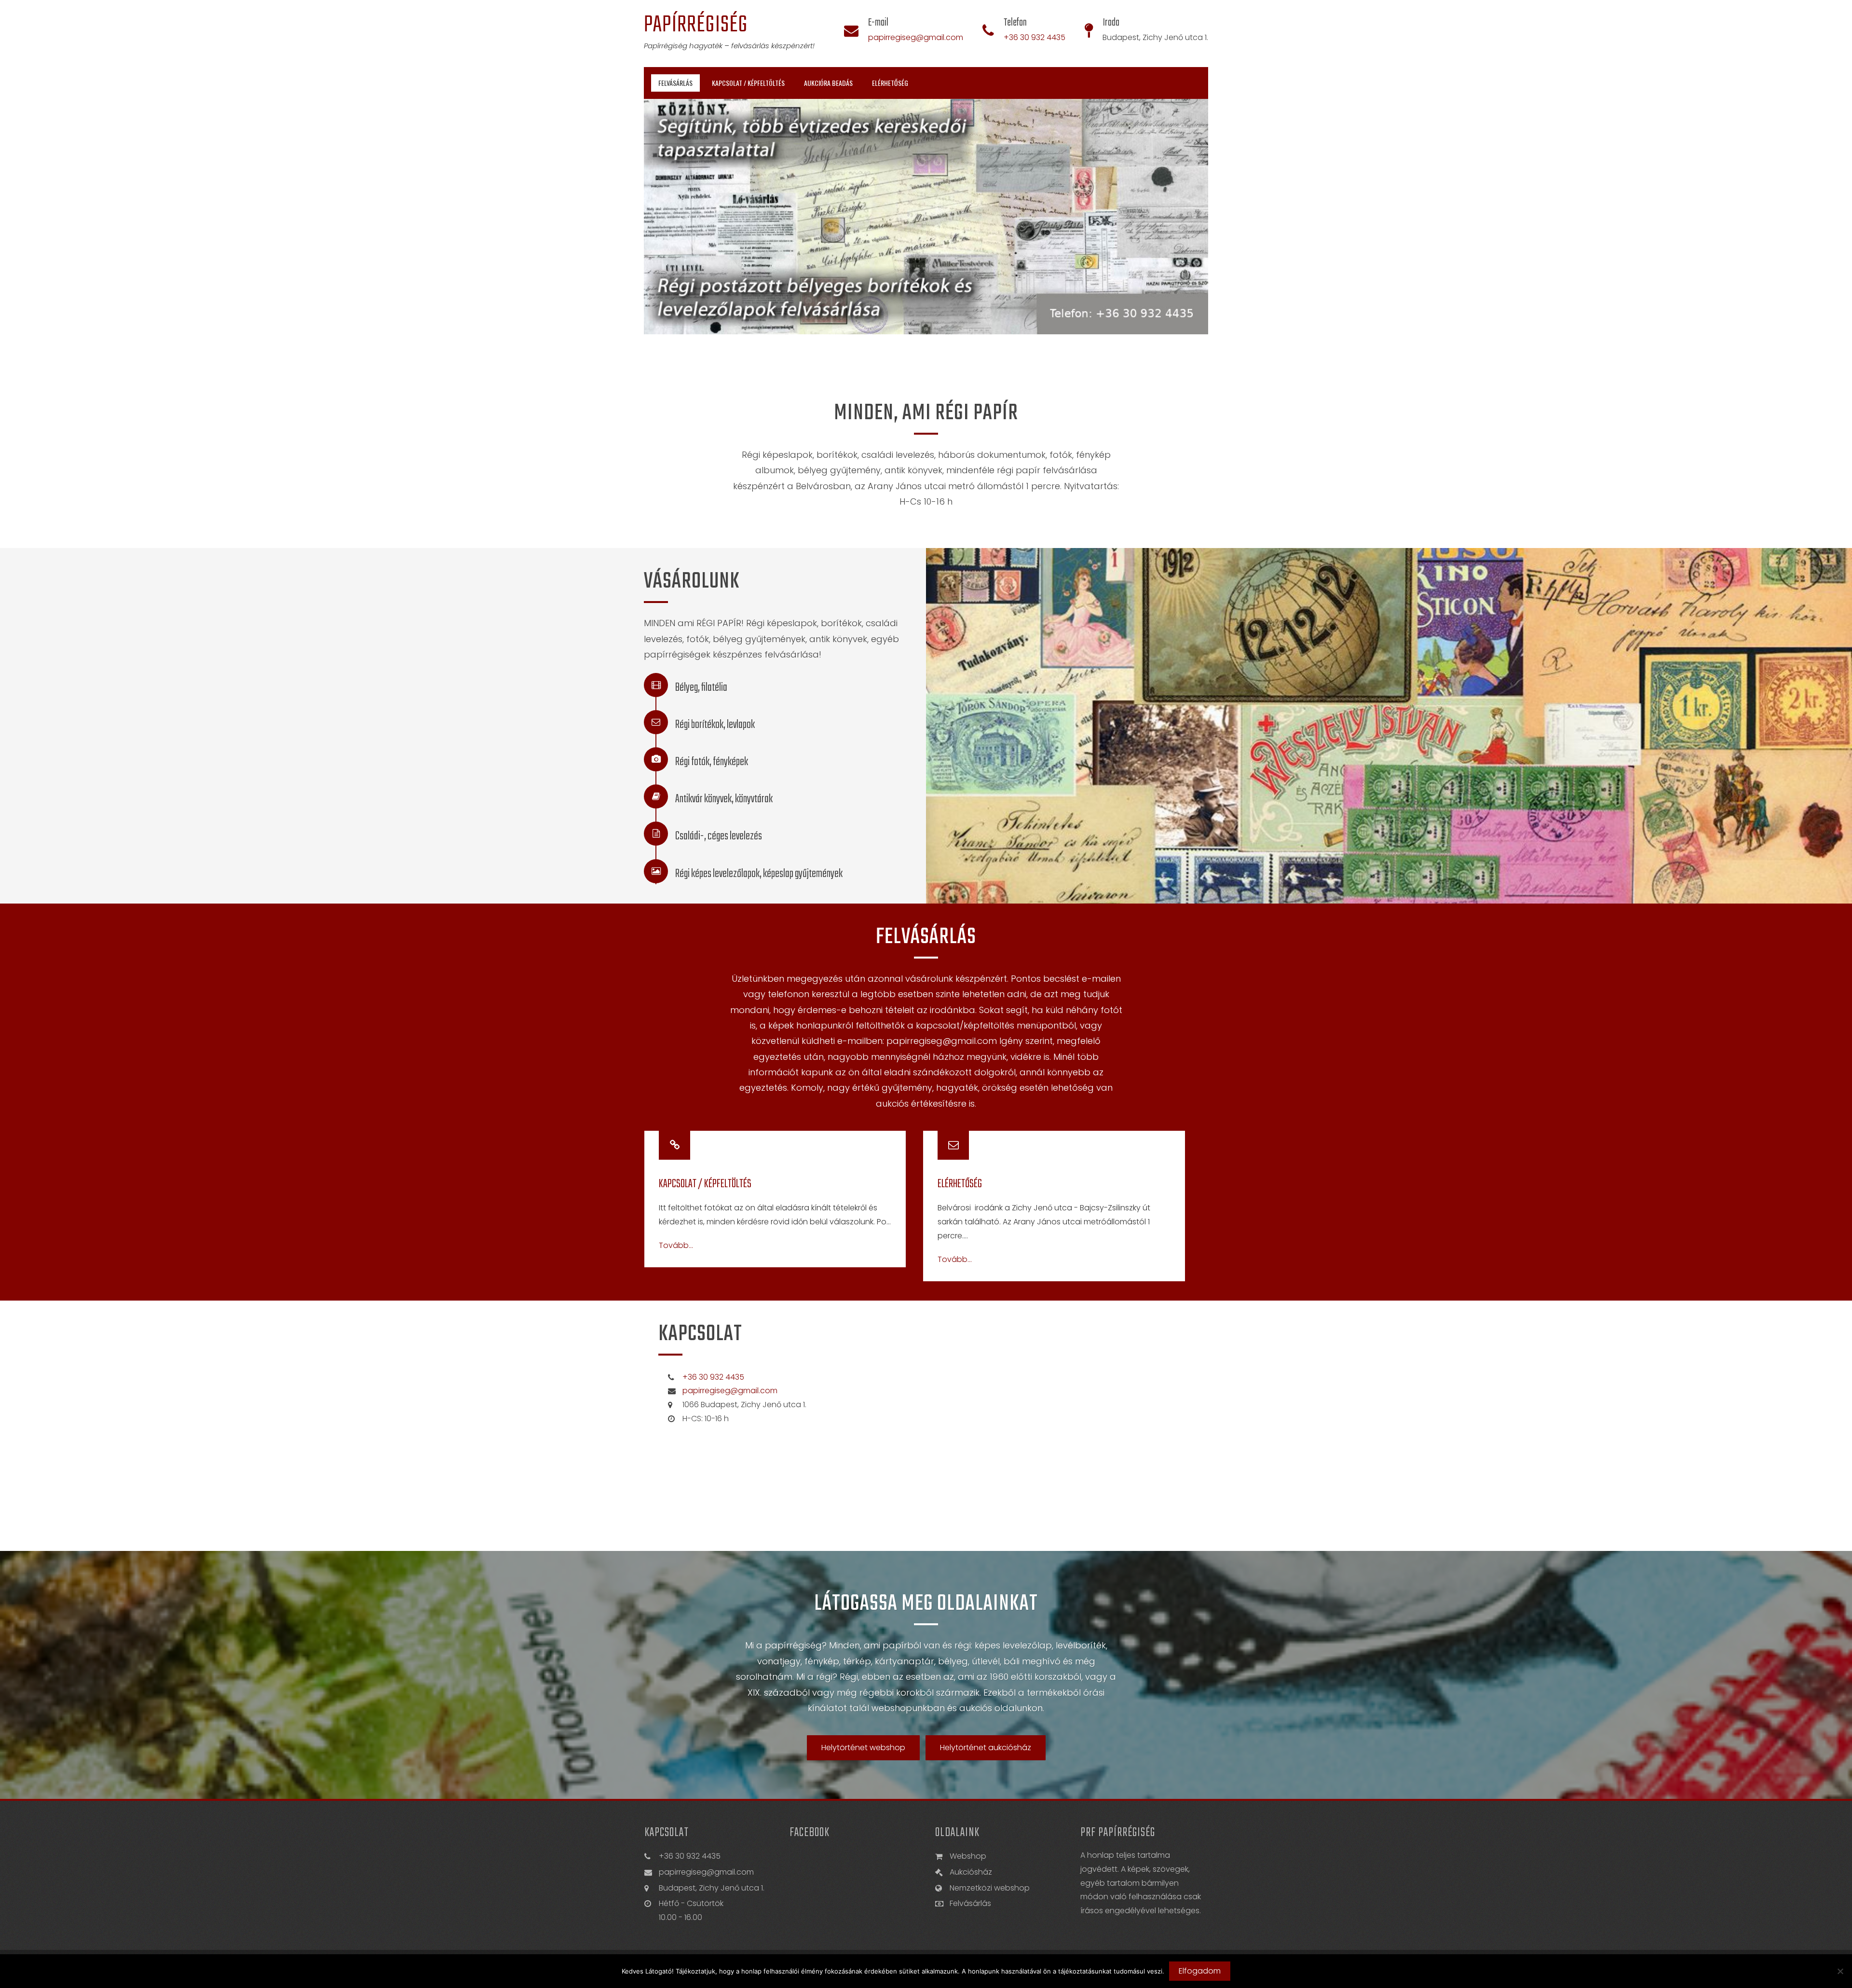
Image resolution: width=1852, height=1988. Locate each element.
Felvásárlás (675, 83)
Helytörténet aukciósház (986, 1748)
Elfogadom (1200, 1971)
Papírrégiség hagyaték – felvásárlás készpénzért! (729, 46)
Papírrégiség (696, 25)
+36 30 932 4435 (1035, 37)
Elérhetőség (890, 83)
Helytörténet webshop (863, 1748)
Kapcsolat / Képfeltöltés (748, 83)
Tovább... (676, 1246)
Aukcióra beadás (828, 83)
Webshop (968, 1856)
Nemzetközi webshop (990, 1888)
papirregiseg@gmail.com (916, 37)
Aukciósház (971, 1872)
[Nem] (1840, 1971)
